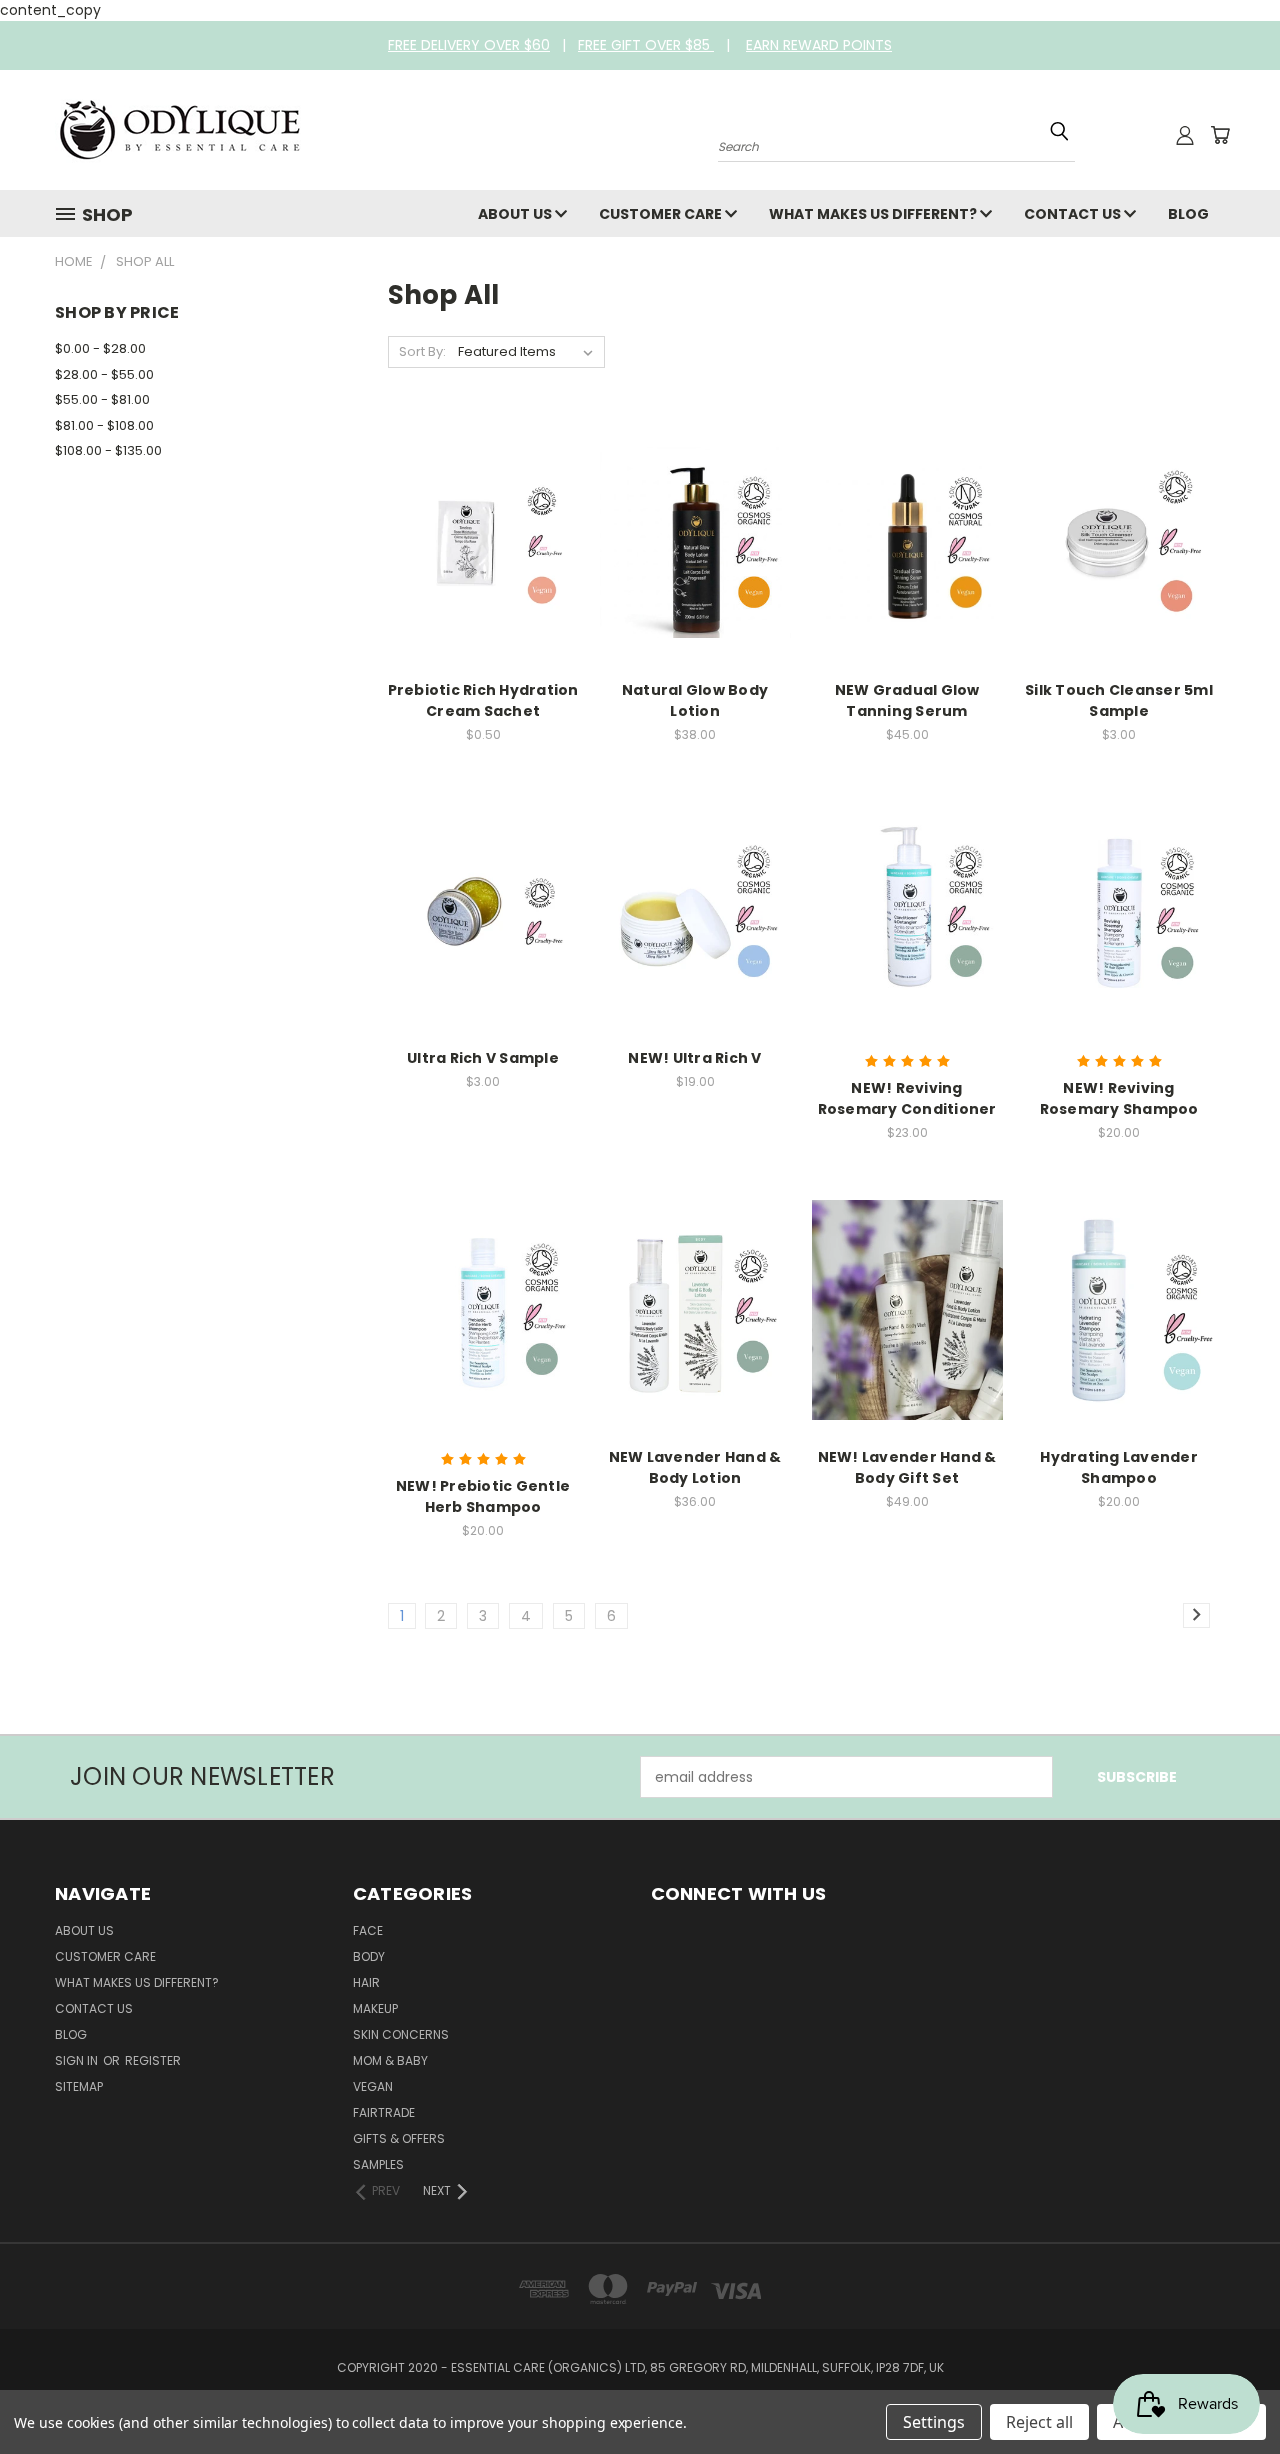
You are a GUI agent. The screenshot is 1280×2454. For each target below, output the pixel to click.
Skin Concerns (401, 2034)
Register (153, 2060)
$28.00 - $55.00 (104, 374)
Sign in (78, 2060)
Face (368, 1930)
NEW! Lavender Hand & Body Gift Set (907, 1467)
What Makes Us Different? (874, 214)
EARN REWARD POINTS (819, 45)
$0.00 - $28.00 (100, 348)
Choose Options (907, 559)
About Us (516, 214)
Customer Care (662, 214)
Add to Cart (483, 559)
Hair (366, 1982)
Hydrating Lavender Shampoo (1119, 1467)
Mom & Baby (390, 2060)
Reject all (1039, 2422)
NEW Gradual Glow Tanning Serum (907, 700)
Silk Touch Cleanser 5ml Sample (1119, 700)
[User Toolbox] (1185, 135)
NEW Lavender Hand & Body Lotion (695, 1467)
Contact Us (1074, 214)
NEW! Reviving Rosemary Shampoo (1119, 1098)
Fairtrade (384, 2112)
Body (369, 1956)
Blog (1188, 214)
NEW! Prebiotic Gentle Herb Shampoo (483, 1496)
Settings (934, 2422)
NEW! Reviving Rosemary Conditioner (907, 1098)
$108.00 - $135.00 (108, 450)
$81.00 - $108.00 (104, 425)
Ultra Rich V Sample (483, 1058)
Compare (476, 522)
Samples (378, 2164)
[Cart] (1220, 135)
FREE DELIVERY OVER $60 (469, 45)
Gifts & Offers (399, 2138)
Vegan (373, 2086)
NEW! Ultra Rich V (694, 1058)
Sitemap (79, 2086)
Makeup (375, 2008)
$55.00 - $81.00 (102, 399)
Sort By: (422, 351)
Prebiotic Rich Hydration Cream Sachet (483, 700)
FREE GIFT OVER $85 (646, 45)
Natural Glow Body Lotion (695, 700)
